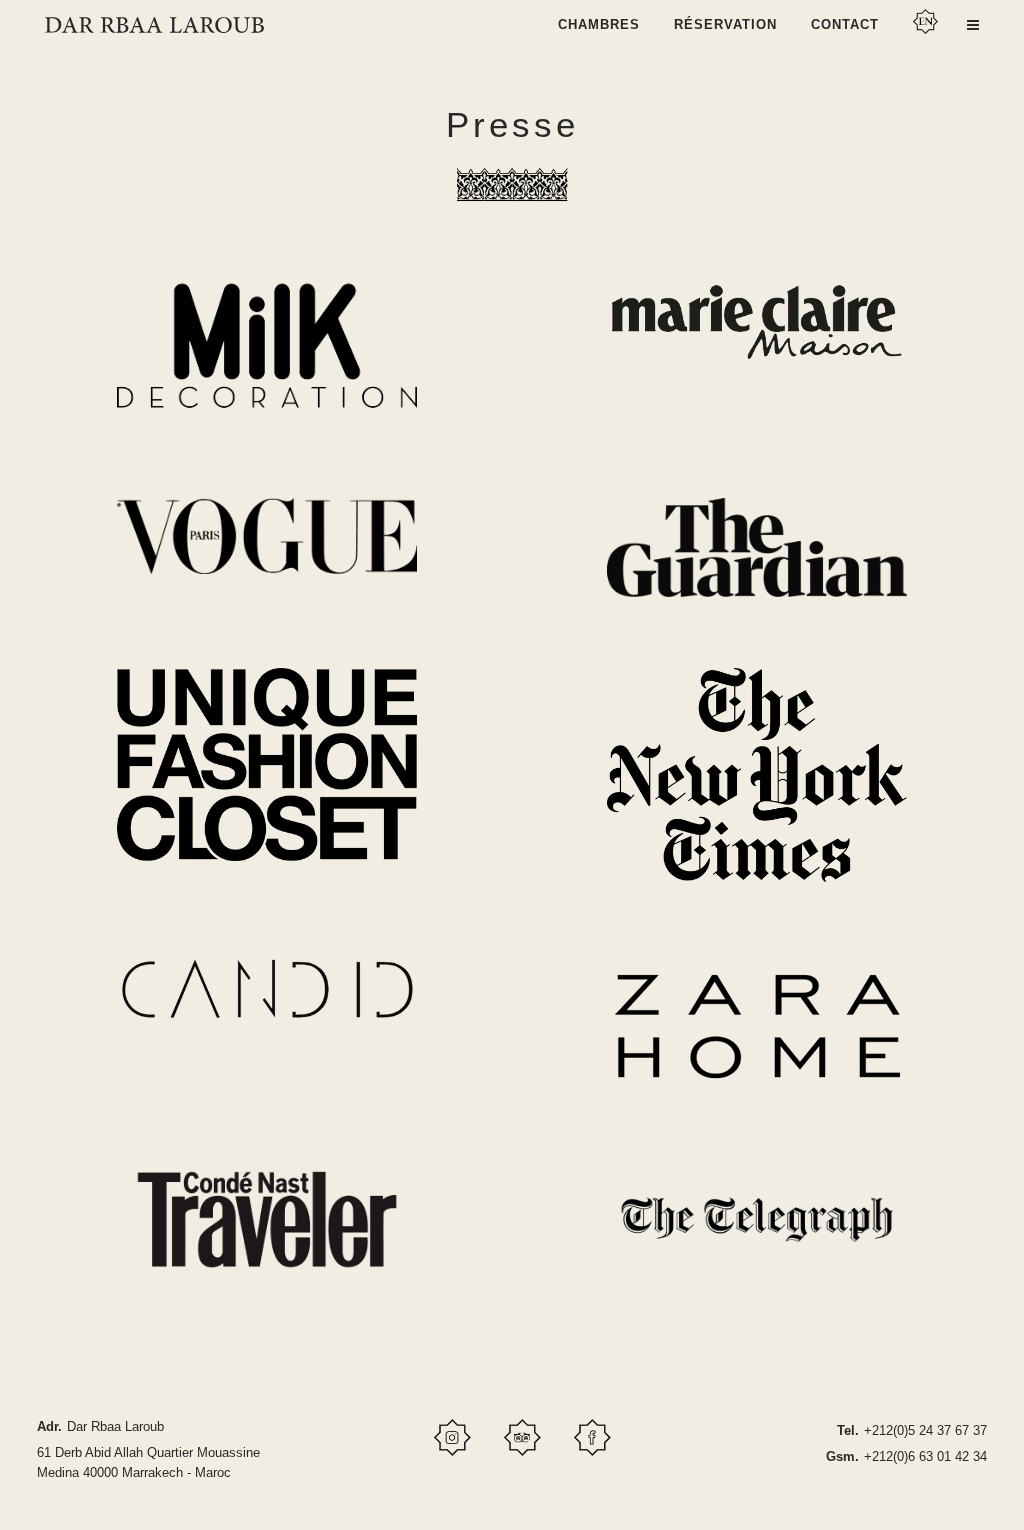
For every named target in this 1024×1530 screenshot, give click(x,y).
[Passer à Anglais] (927, 30)
